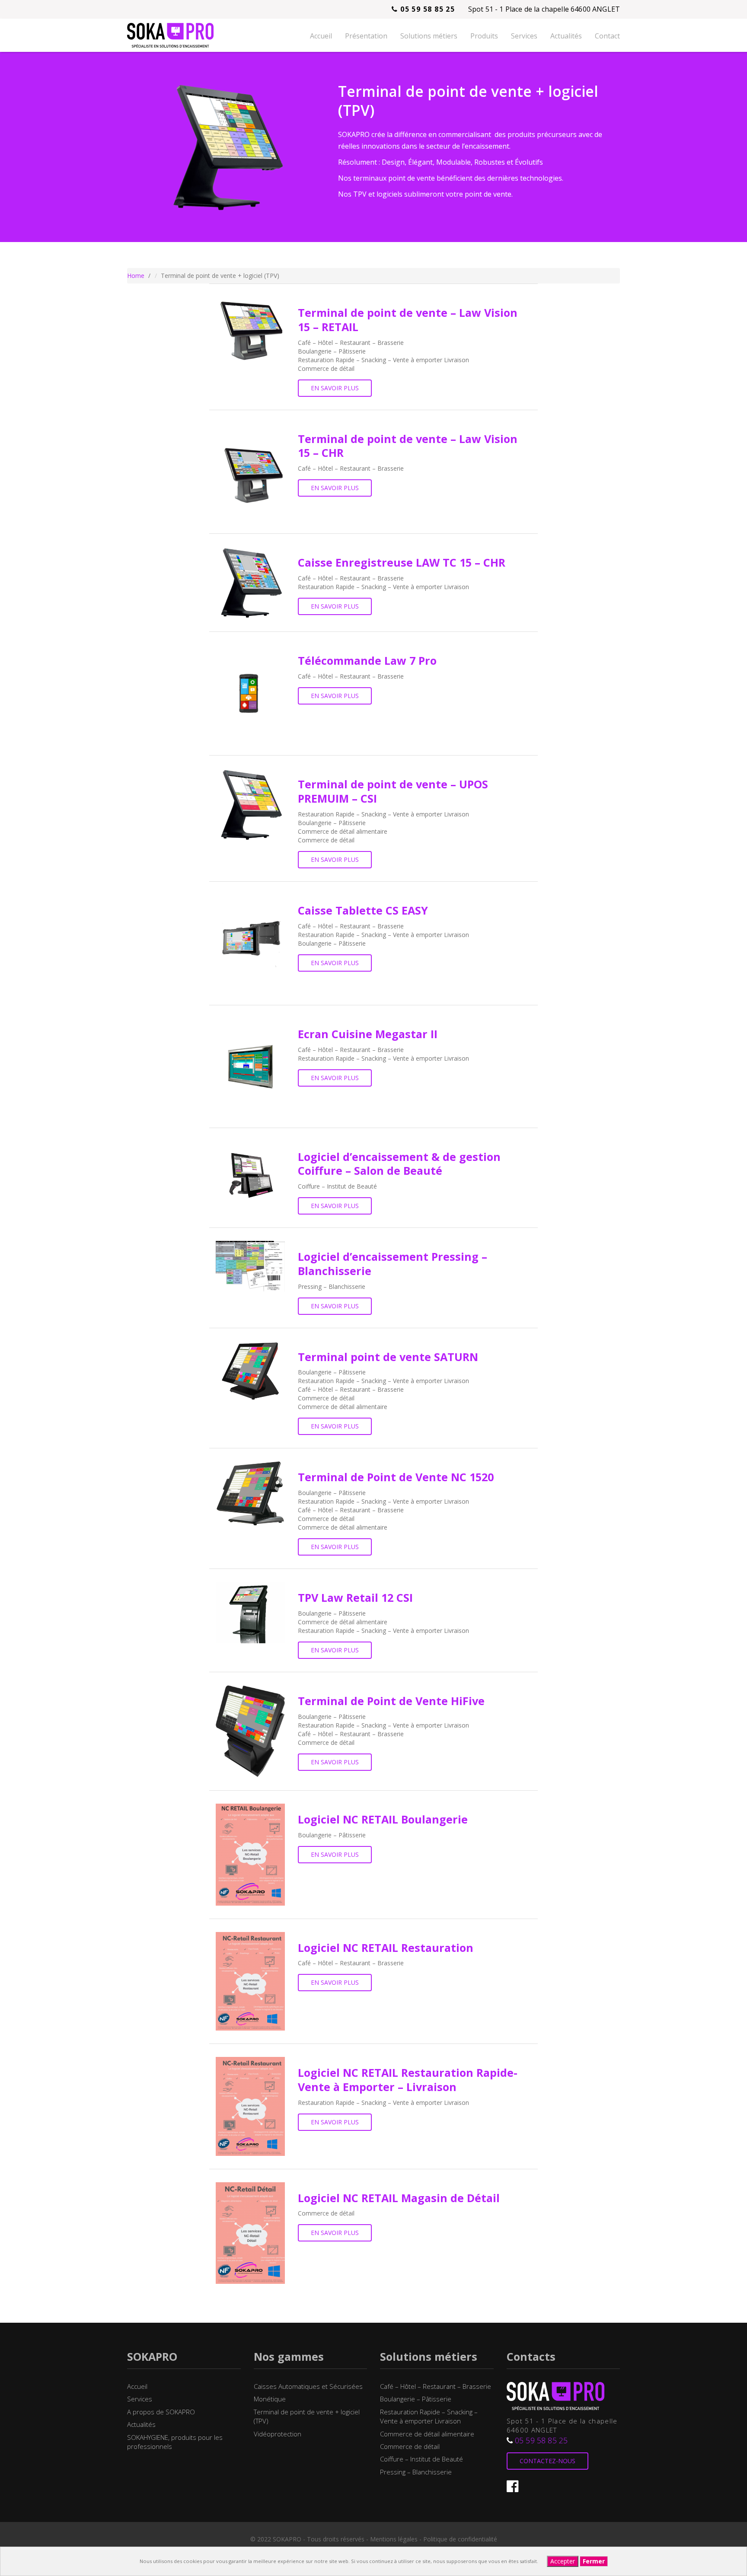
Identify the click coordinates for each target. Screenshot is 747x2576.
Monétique (270, 2399)
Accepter (563, 2561)
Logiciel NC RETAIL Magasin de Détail (399, 2198)
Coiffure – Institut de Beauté (421, 2459)
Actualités (566, 36)
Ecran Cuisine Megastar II (368, 1034)
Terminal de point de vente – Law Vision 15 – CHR (408, 446)
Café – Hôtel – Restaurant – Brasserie (436, 2386)
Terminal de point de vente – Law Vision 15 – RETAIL (408, 320)
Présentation (366, 36)
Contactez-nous (547, 2461)
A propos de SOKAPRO (161, 2412)
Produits (484, 36)
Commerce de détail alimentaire (427, 2434)
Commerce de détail (410, 2446)
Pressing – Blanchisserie (416, 2472)
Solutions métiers (429, 36)
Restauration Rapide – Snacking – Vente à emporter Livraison (429, 2416)
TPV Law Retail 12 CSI (355, 1597)
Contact (607, 36)
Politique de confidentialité (460, 2539)
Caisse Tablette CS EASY (363, 910)
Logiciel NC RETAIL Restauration (386, 1948)
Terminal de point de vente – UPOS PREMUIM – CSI (393, 791)
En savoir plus (335, 388)
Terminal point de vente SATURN (388, 1357)
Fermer (594, 2561)
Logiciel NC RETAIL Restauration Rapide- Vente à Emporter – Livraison (408, 2080)
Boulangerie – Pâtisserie (416, 2399)
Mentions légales (394, 2539)
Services (524, 36)
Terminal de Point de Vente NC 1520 (396, 1477)
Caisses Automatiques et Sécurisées (308, 2386)
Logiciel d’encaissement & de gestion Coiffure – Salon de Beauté (399, 1164)
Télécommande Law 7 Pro (367, 660)
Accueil (321, 36)
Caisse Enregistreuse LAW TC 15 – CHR (402, 562)
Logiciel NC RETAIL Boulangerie (383, 1819)
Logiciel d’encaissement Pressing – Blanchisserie (393, 1264)
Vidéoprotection (278, 2434)
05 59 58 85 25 (426, 9)
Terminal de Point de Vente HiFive (391, 1701)
